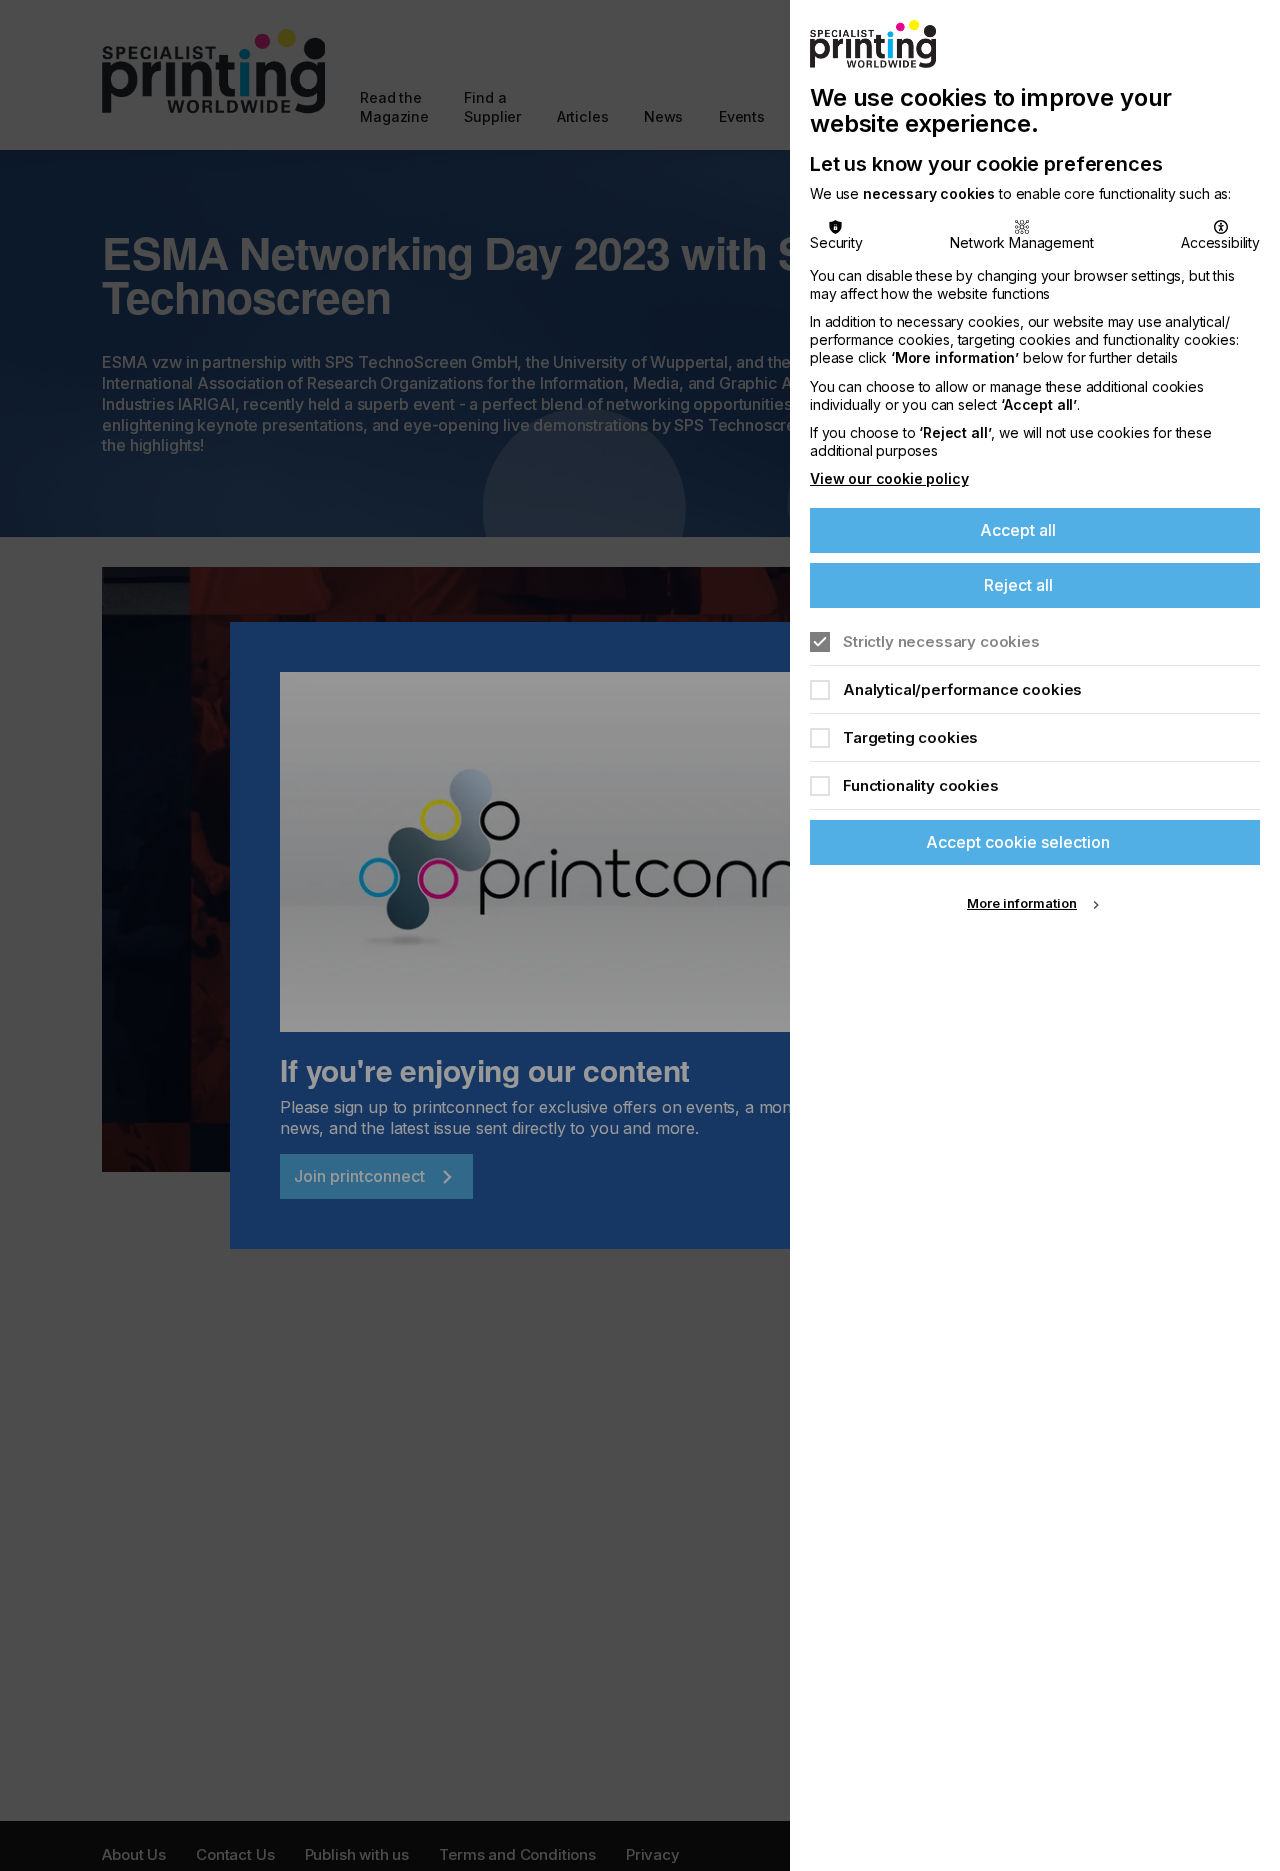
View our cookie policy (889, 478)
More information (1022, 903)
